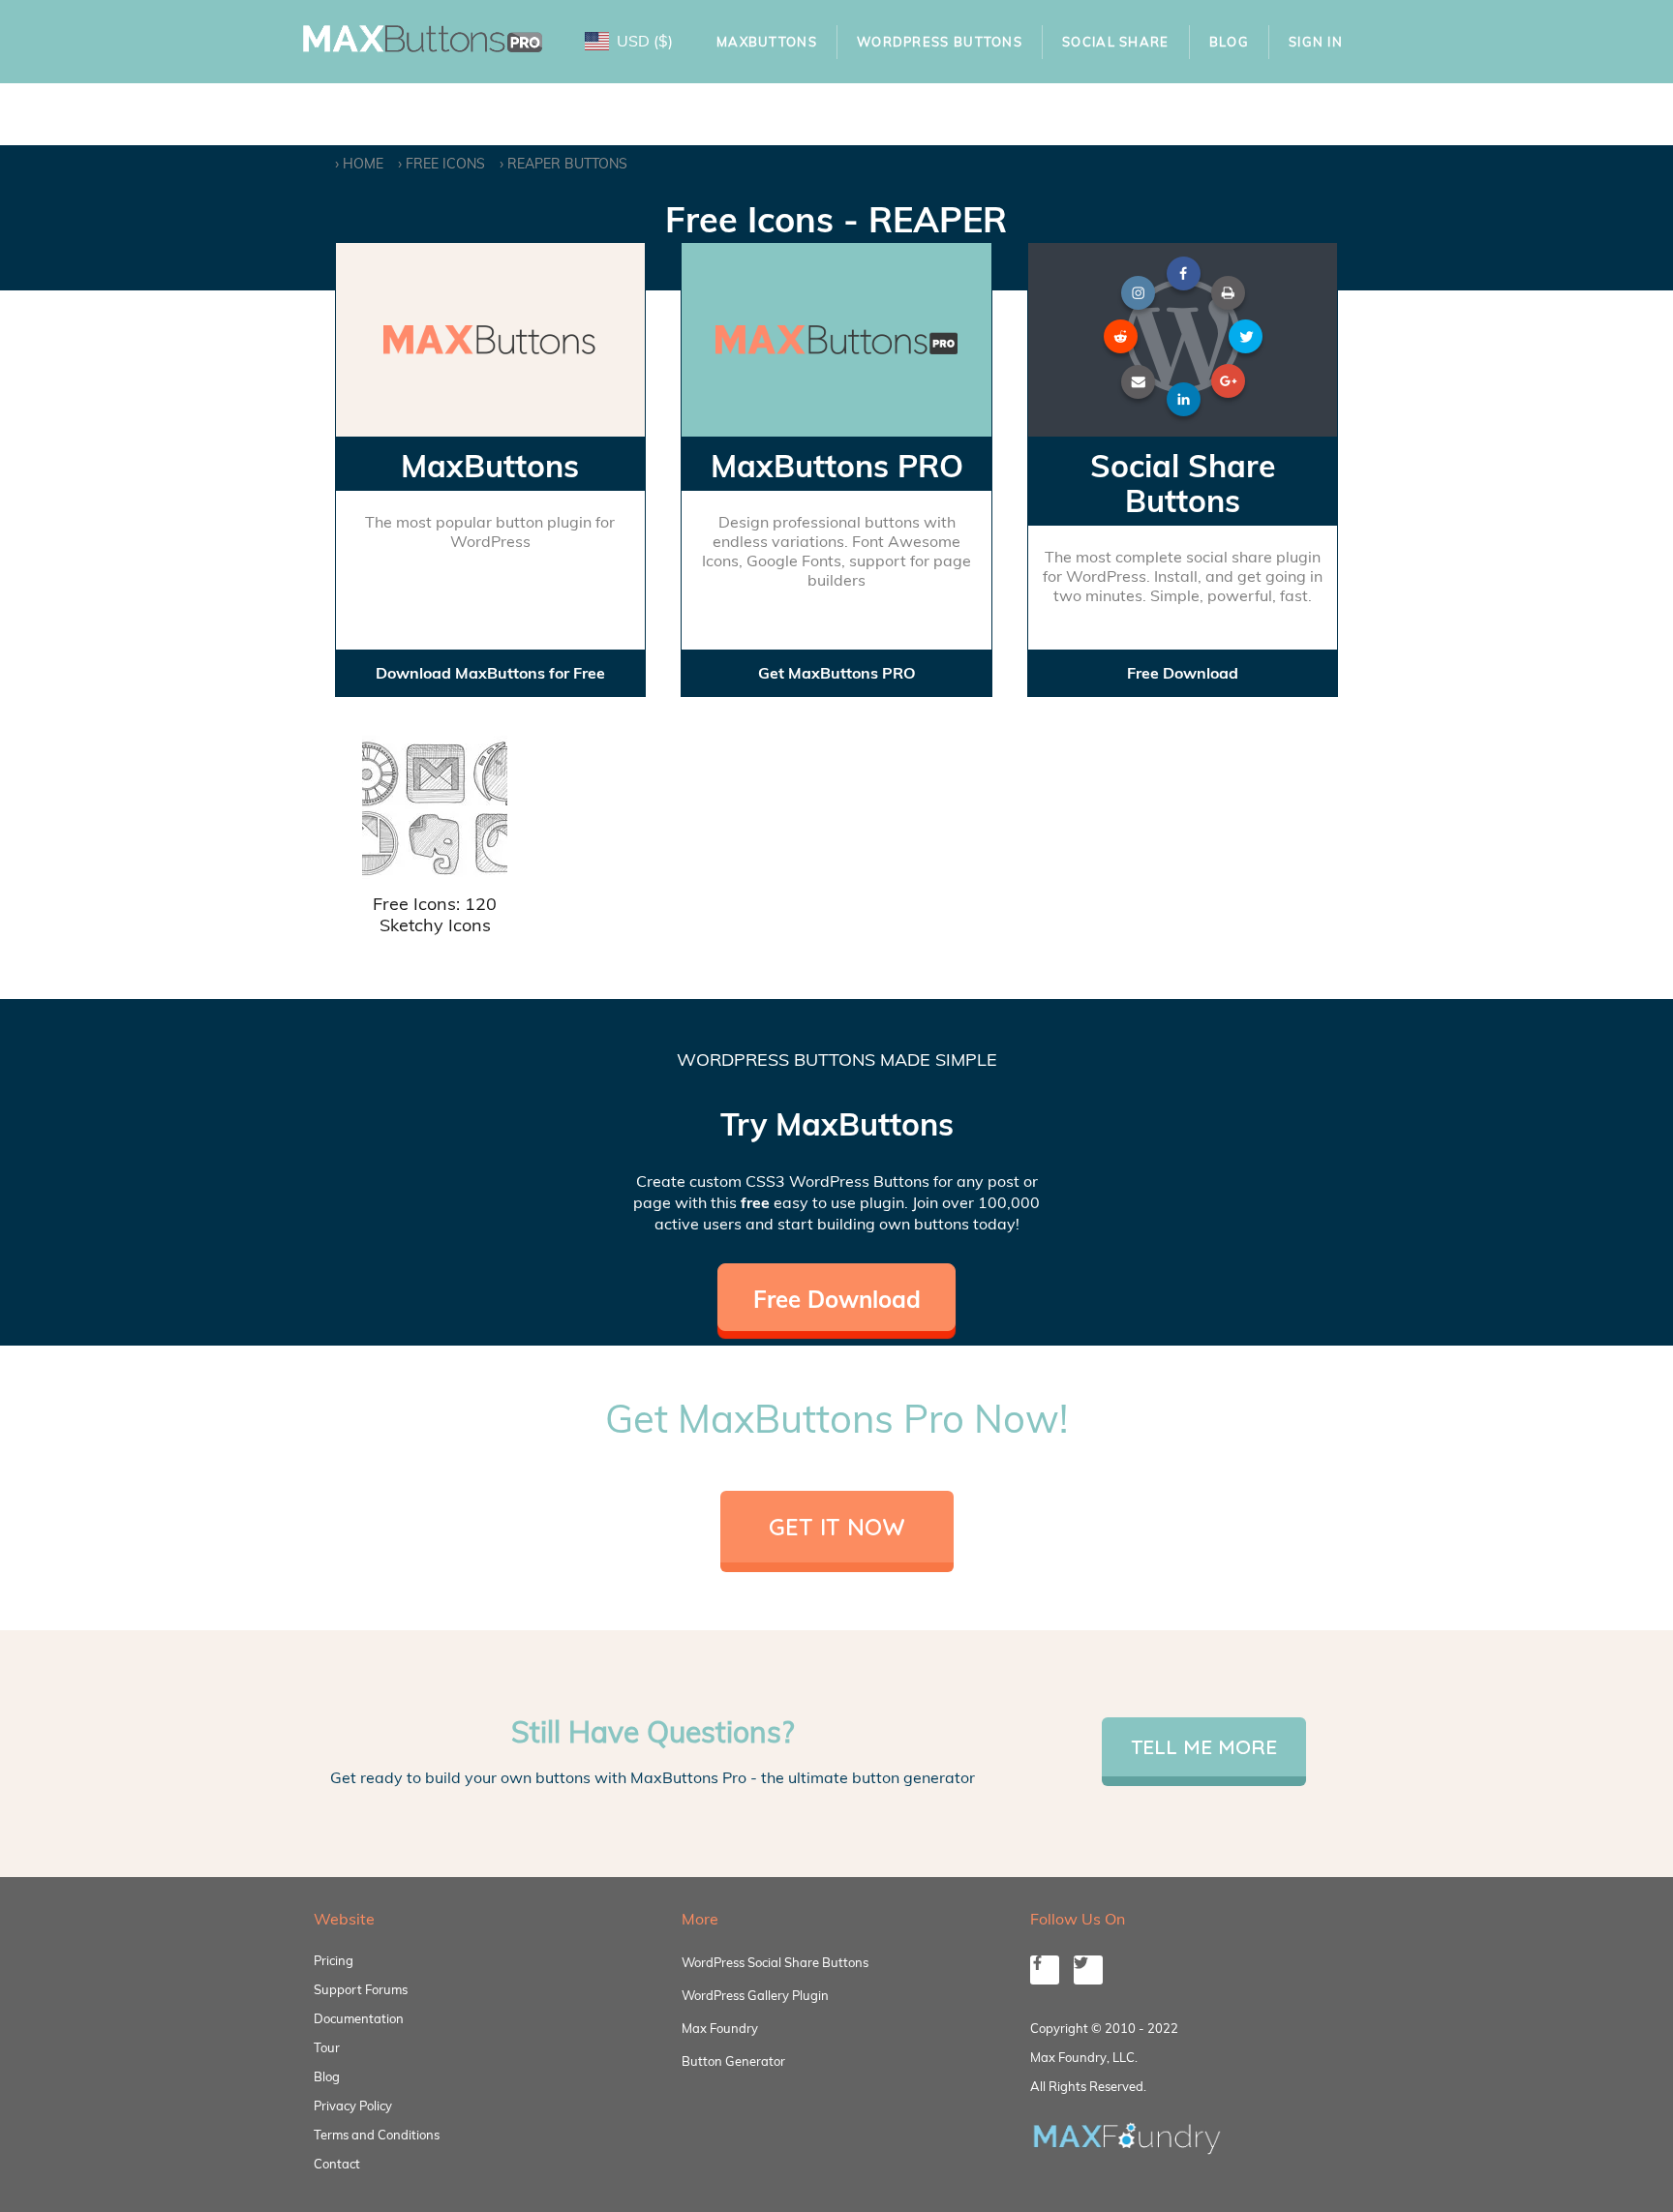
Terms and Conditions (377, 2135)
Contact (337, 2164)
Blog (1229, 42)
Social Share (1116, 42)
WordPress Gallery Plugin (755, 1995)
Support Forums (361, 1989)
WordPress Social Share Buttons (775, 1962)
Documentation (359, 2018)
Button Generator (733, 2061)
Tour (327, 2047)
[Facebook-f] (1045, 1970)
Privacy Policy (353, 2106)
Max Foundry (720, 2028)
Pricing (334, 1960)
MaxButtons (767, 42)
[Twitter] (1088, 1970)
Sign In (1316, 42)
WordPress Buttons (940, 42)
